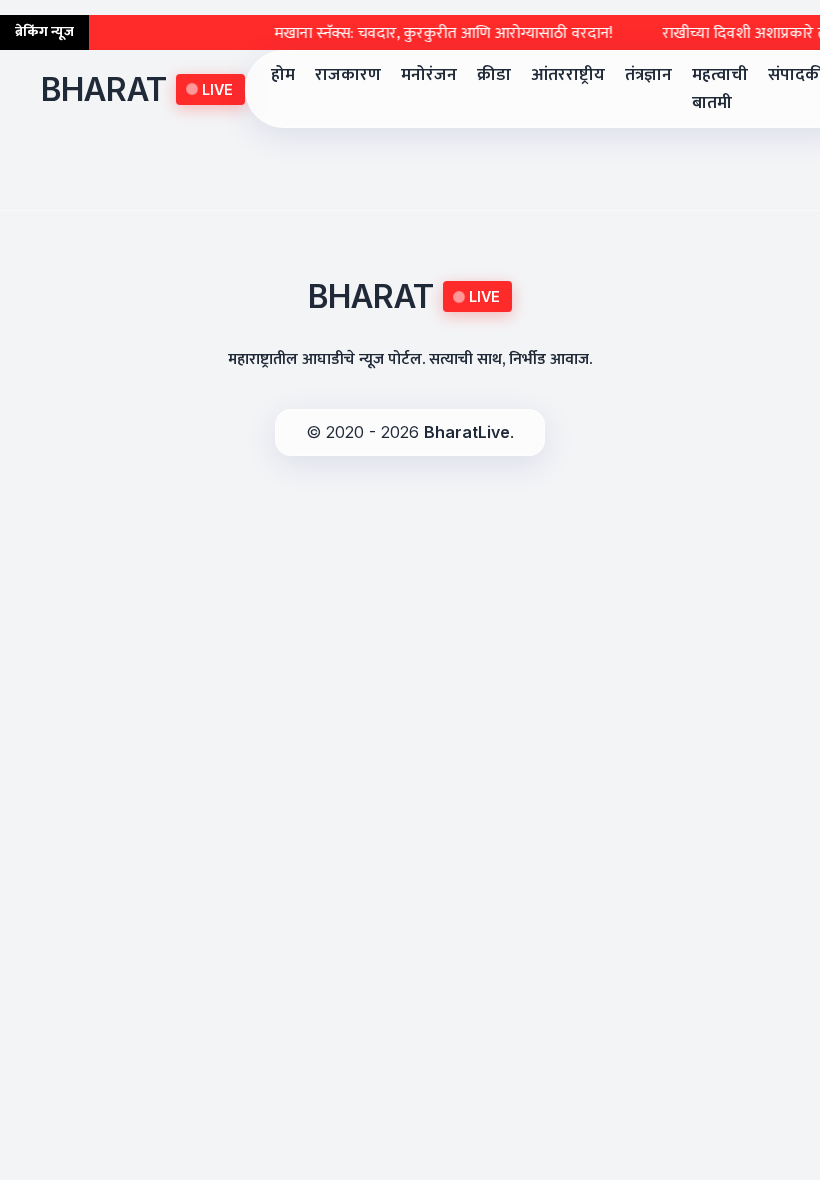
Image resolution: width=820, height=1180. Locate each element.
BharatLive (467, 432)
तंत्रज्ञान (648, 74)
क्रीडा (494, 74)
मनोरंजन (429, 74)
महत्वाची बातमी (720, 88)
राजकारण (348, 74)
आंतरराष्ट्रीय (568, 74)
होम (283, 74)
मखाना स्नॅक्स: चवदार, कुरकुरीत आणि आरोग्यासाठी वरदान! (431, 33)
